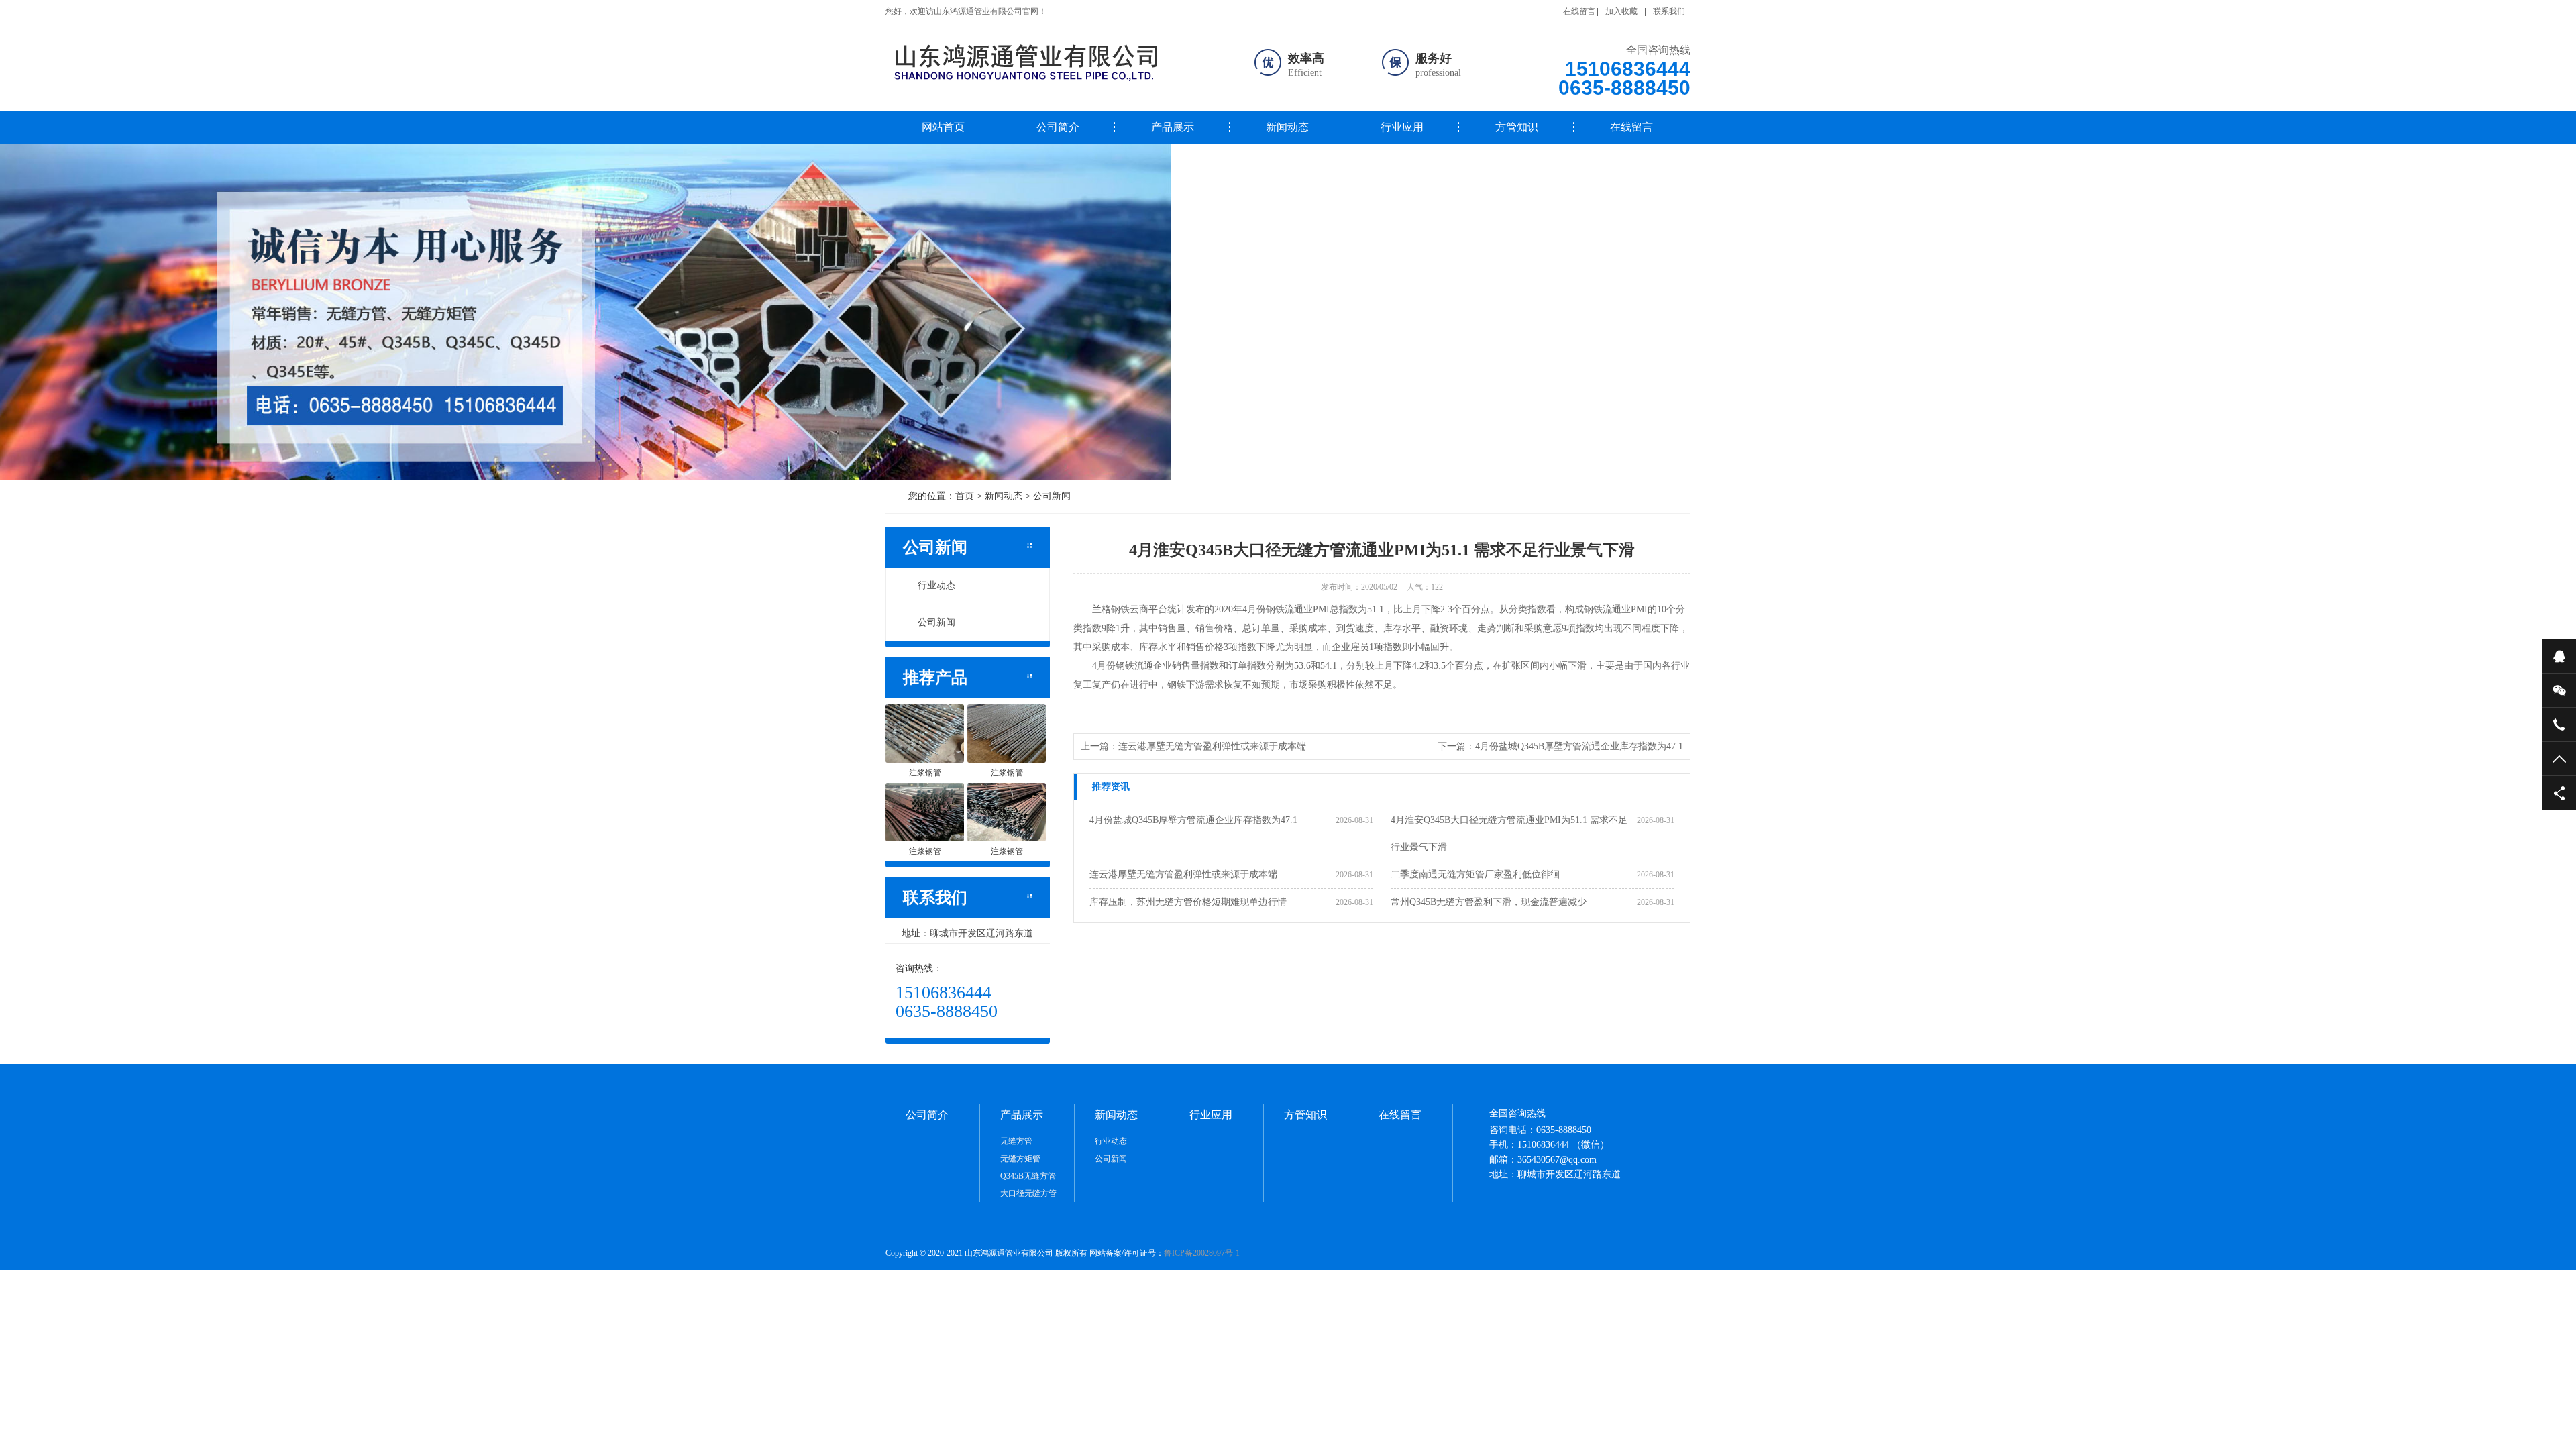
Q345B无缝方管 (1028, 1176)
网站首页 (943, 127)
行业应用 (1402, 127)
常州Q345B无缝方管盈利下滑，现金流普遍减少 (1489, 902)
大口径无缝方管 (1028, 1193)
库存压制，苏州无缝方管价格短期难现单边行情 (1188, 902)
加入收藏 (1621, 11)
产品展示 (1173, 127)
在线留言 (1579, 11)
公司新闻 (1052, 496)
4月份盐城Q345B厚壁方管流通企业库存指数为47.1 (1579, 746)
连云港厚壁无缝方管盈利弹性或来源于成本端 (1212, 746)
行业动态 (936, 585)
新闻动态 (1287, 127)
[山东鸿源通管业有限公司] (1056, 62)
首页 (965, 496)
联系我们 (1669, 11)
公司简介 (1058, 127)
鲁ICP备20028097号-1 (1202, 1253)
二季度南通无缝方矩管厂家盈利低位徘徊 (1475, 874)
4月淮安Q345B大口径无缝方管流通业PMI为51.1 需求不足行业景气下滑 (1509, 834)
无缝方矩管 (1020, 1159)
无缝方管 (1016, 1141)
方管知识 (1517, 127)
